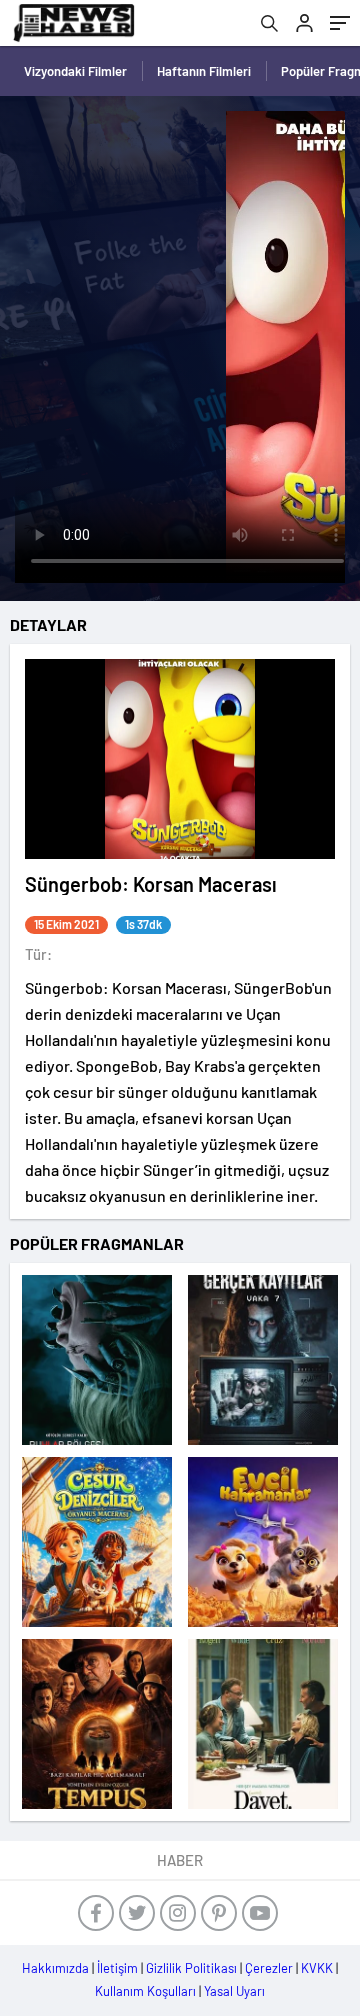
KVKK (317, 1968)
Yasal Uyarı (234, 1991)
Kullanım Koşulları (145, 1991)
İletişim (117, 1968)
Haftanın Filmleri (204, 71)
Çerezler (269, 1968)
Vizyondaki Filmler (75, 71)
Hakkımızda (55, 1968)
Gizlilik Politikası (191, 1968)
